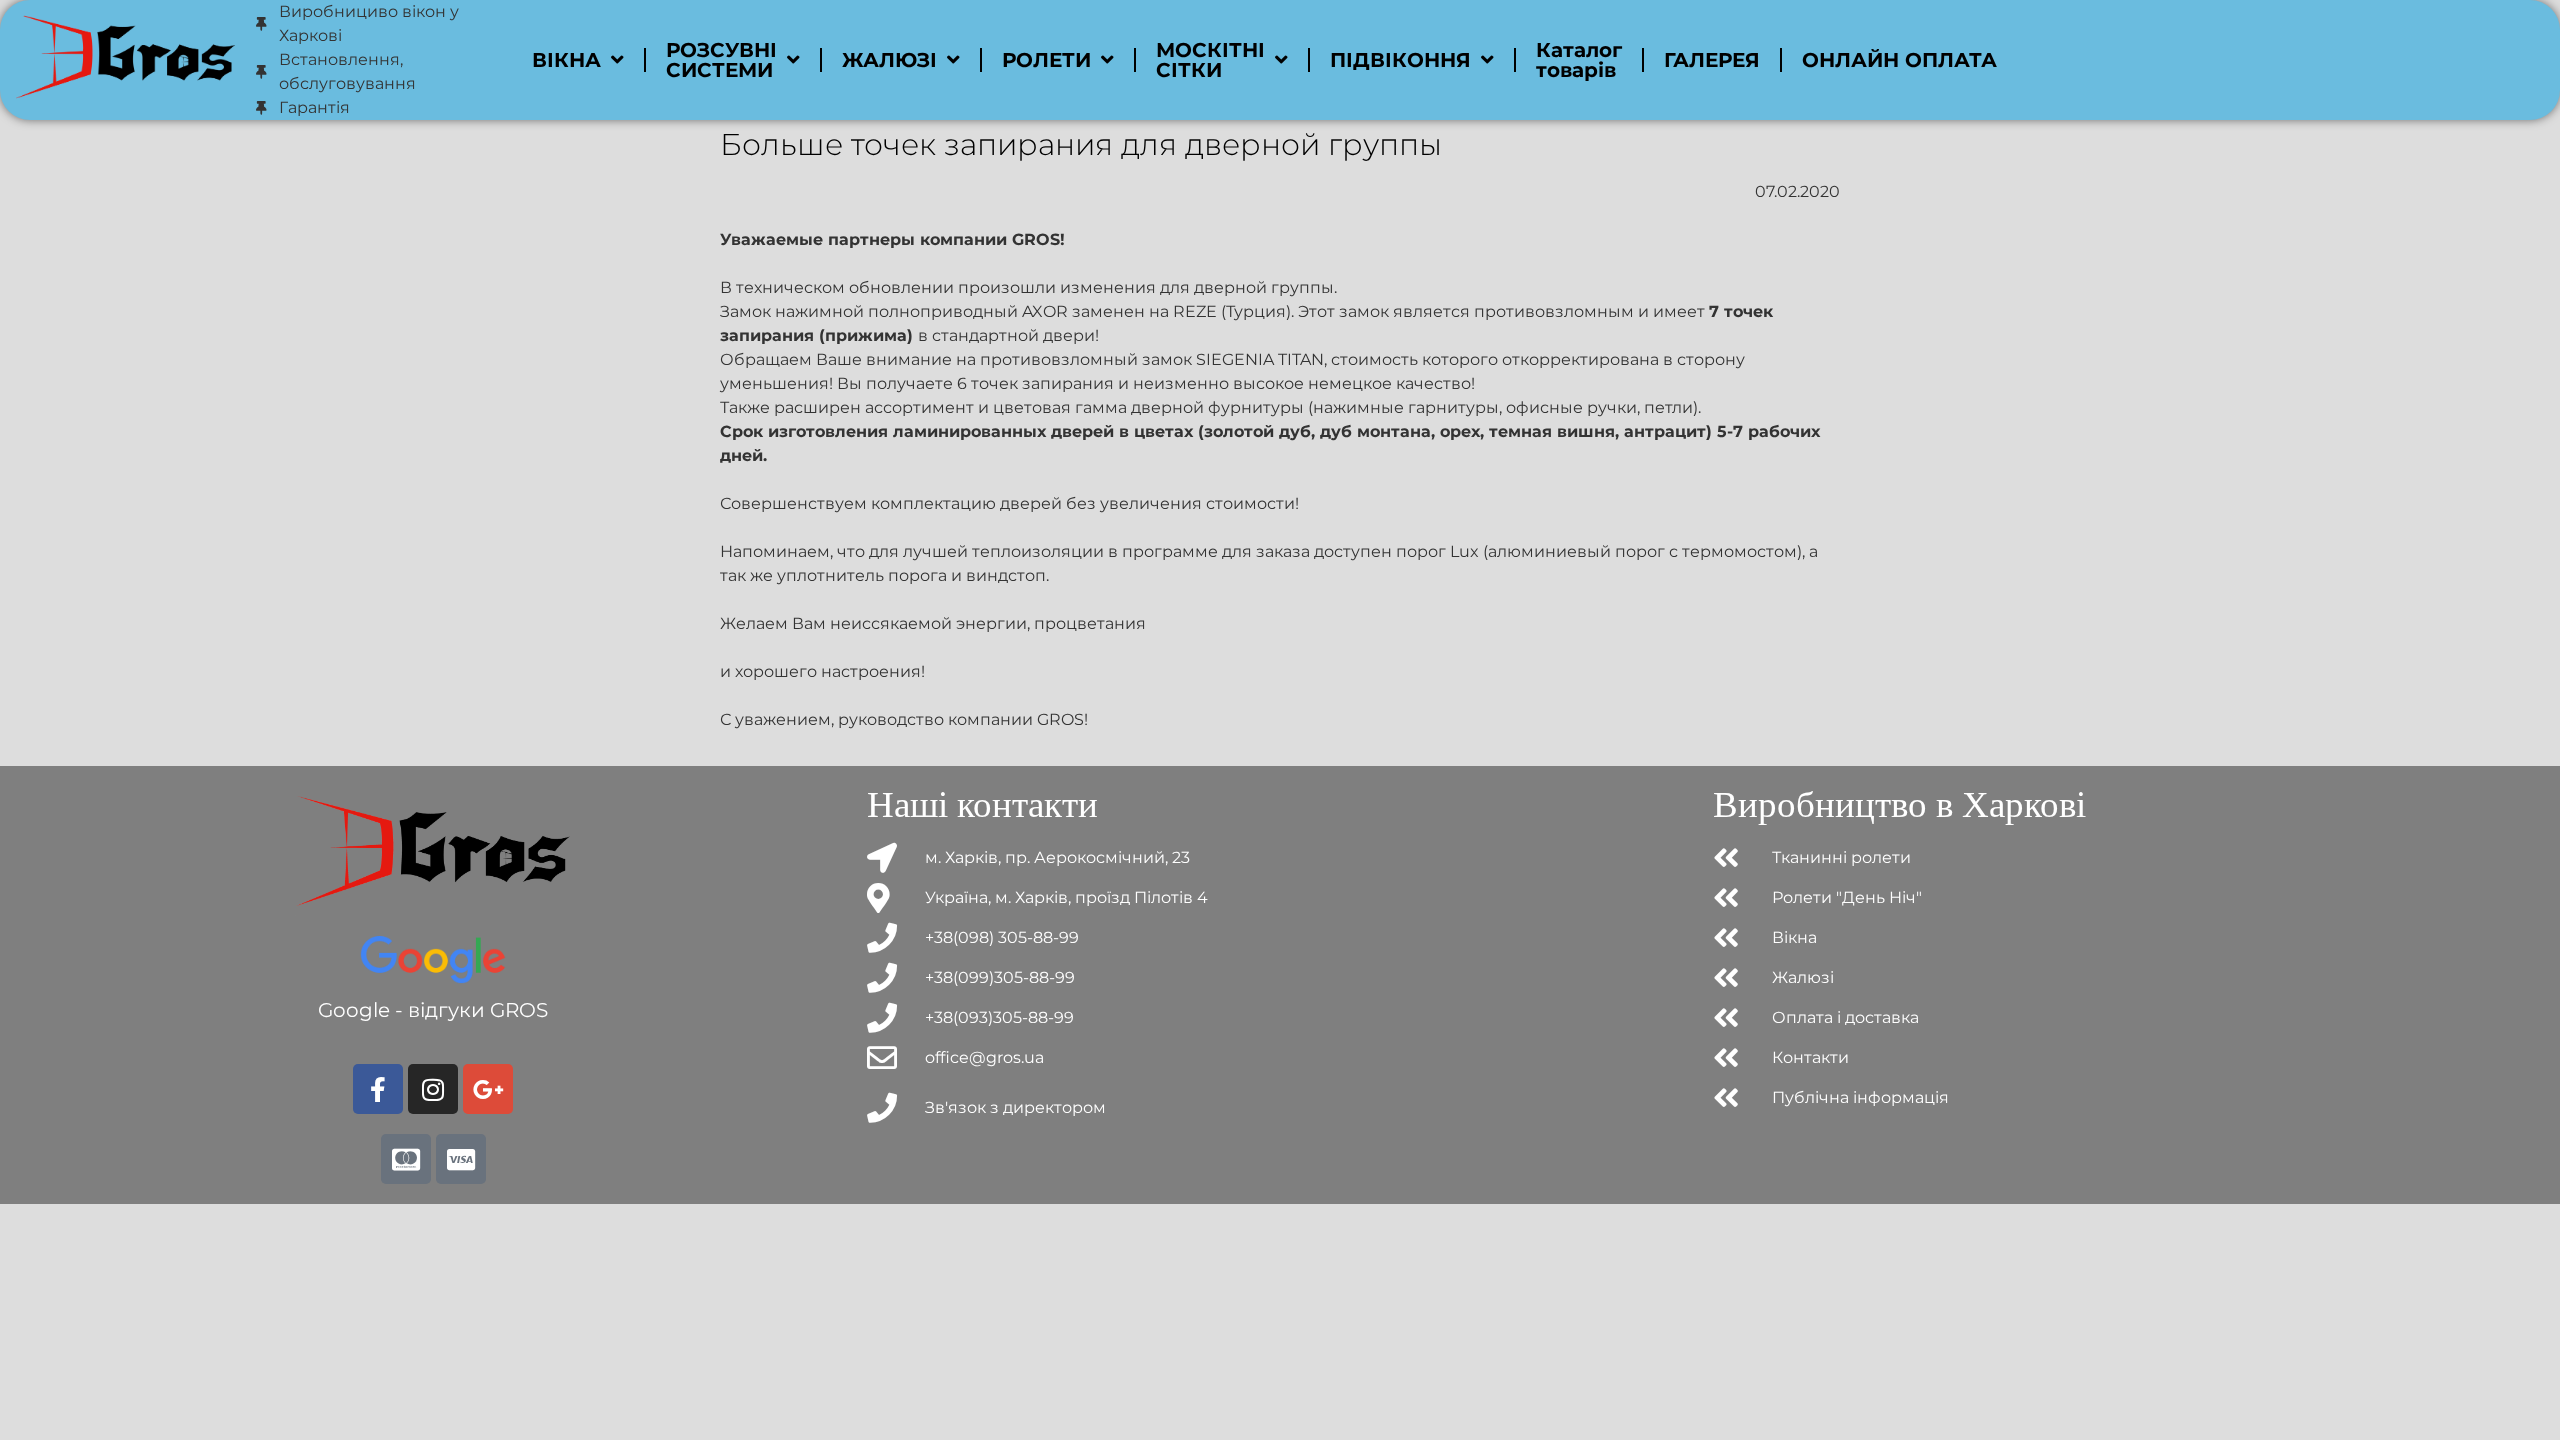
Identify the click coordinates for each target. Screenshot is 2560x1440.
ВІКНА (566, 60)
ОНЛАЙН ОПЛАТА (1899, 60)
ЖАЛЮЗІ (889, 60)
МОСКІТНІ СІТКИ (1210, 60)
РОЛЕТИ (1046, 60)
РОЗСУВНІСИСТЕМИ (721, 60)
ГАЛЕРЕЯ (1712, 60)
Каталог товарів (1579, 60)
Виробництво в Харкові (1899, 804)
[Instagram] (433, 1089)
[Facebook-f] (378, 1089)
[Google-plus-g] (488, 1089)
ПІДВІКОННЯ (1400, 60)
